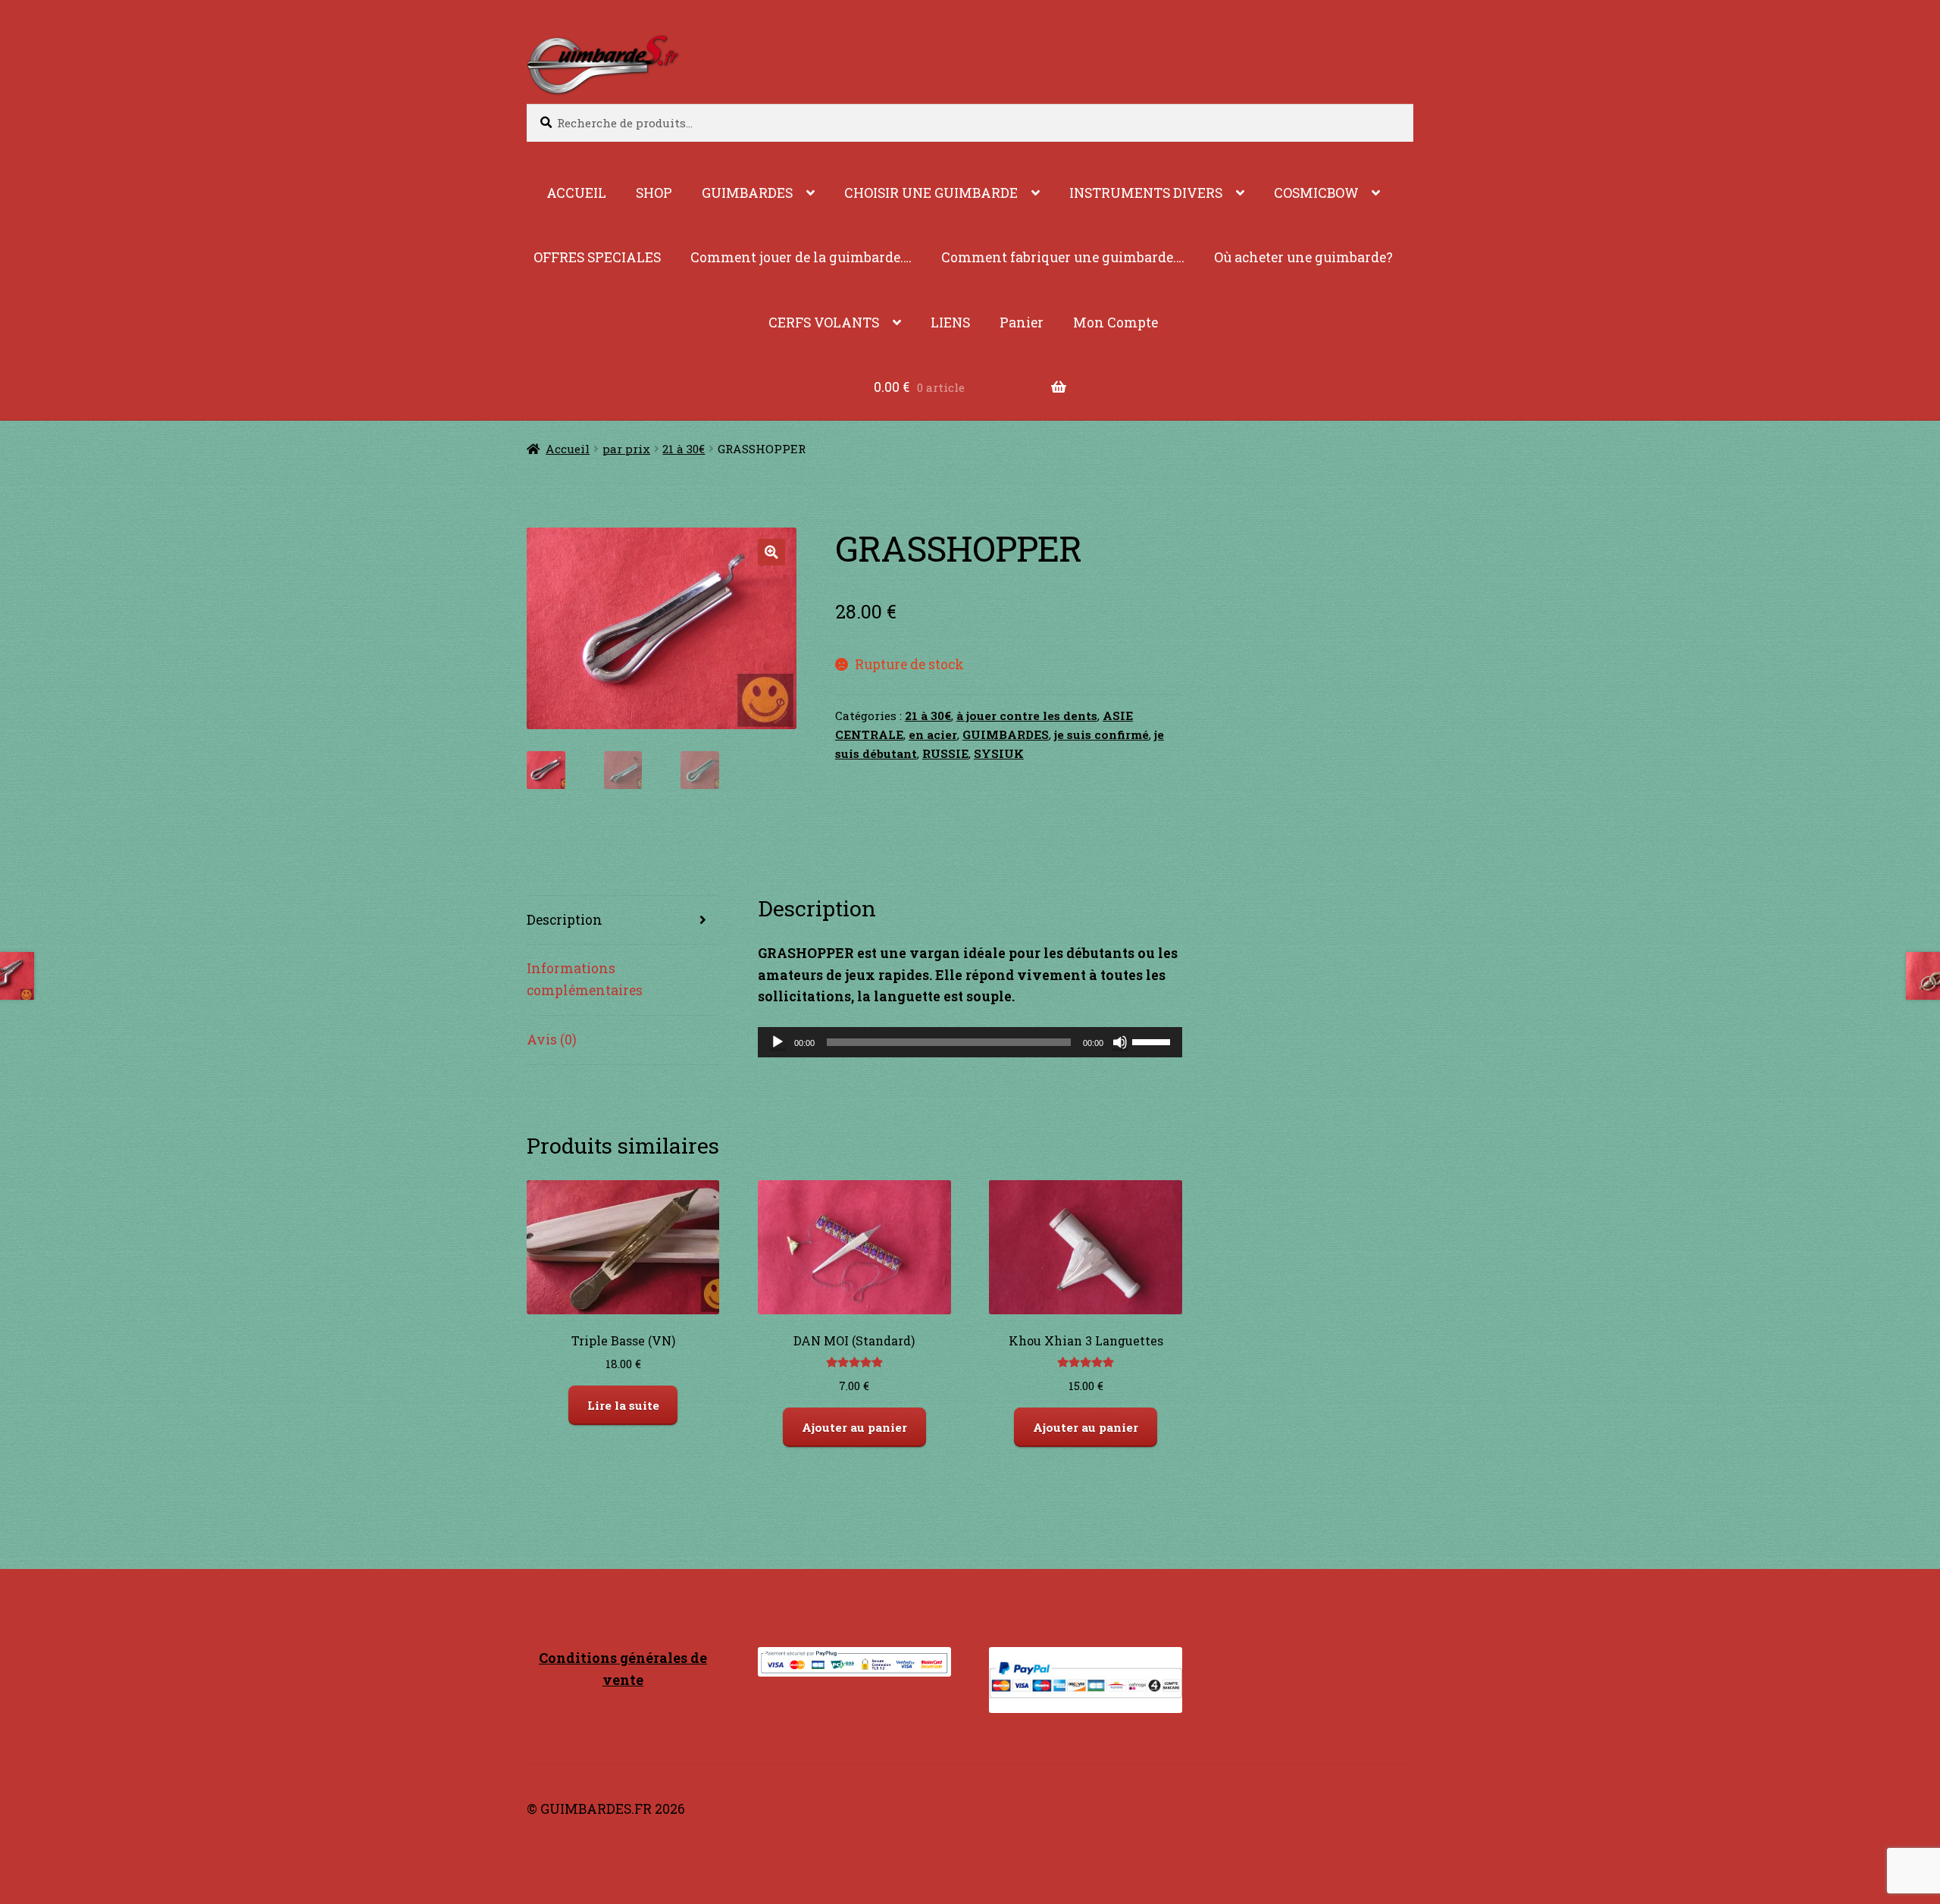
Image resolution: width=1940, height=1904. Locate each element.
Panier (1022, 323)
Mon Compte (1115, 323)
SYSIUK (999, 753)
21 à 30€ (684, 449)
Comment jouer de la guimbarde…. (801, 257)
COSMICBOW (1316, 193)
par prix (626, 449)
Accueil (568, 449)
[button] (771, 552)
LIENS (950, 323)
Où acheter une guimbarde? (1303, 257)
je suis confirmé (1101, 734)
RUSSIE (945, 753)
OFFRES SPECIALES (597, 257)
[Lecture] (778, 1042)
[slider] (1153, 1041)
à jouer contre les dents (1027, 716)
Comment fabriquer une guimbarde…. (1063, 257)
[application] (970, 1042)
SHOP (654, 193)
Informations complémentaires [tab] (585, 979)
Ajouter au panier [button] (854, 1427)
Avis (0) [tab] (552, 1040)
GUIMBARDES (747, 193)
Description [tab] (565, 920)
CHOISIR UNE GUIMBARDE (931, 193)
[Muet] (1120, 1042)
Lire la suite (623, 1405)
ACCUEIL (576, 193)
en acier (933, 734)
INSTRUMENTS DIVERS (1146, 193)
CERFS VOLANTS (824, 323)
